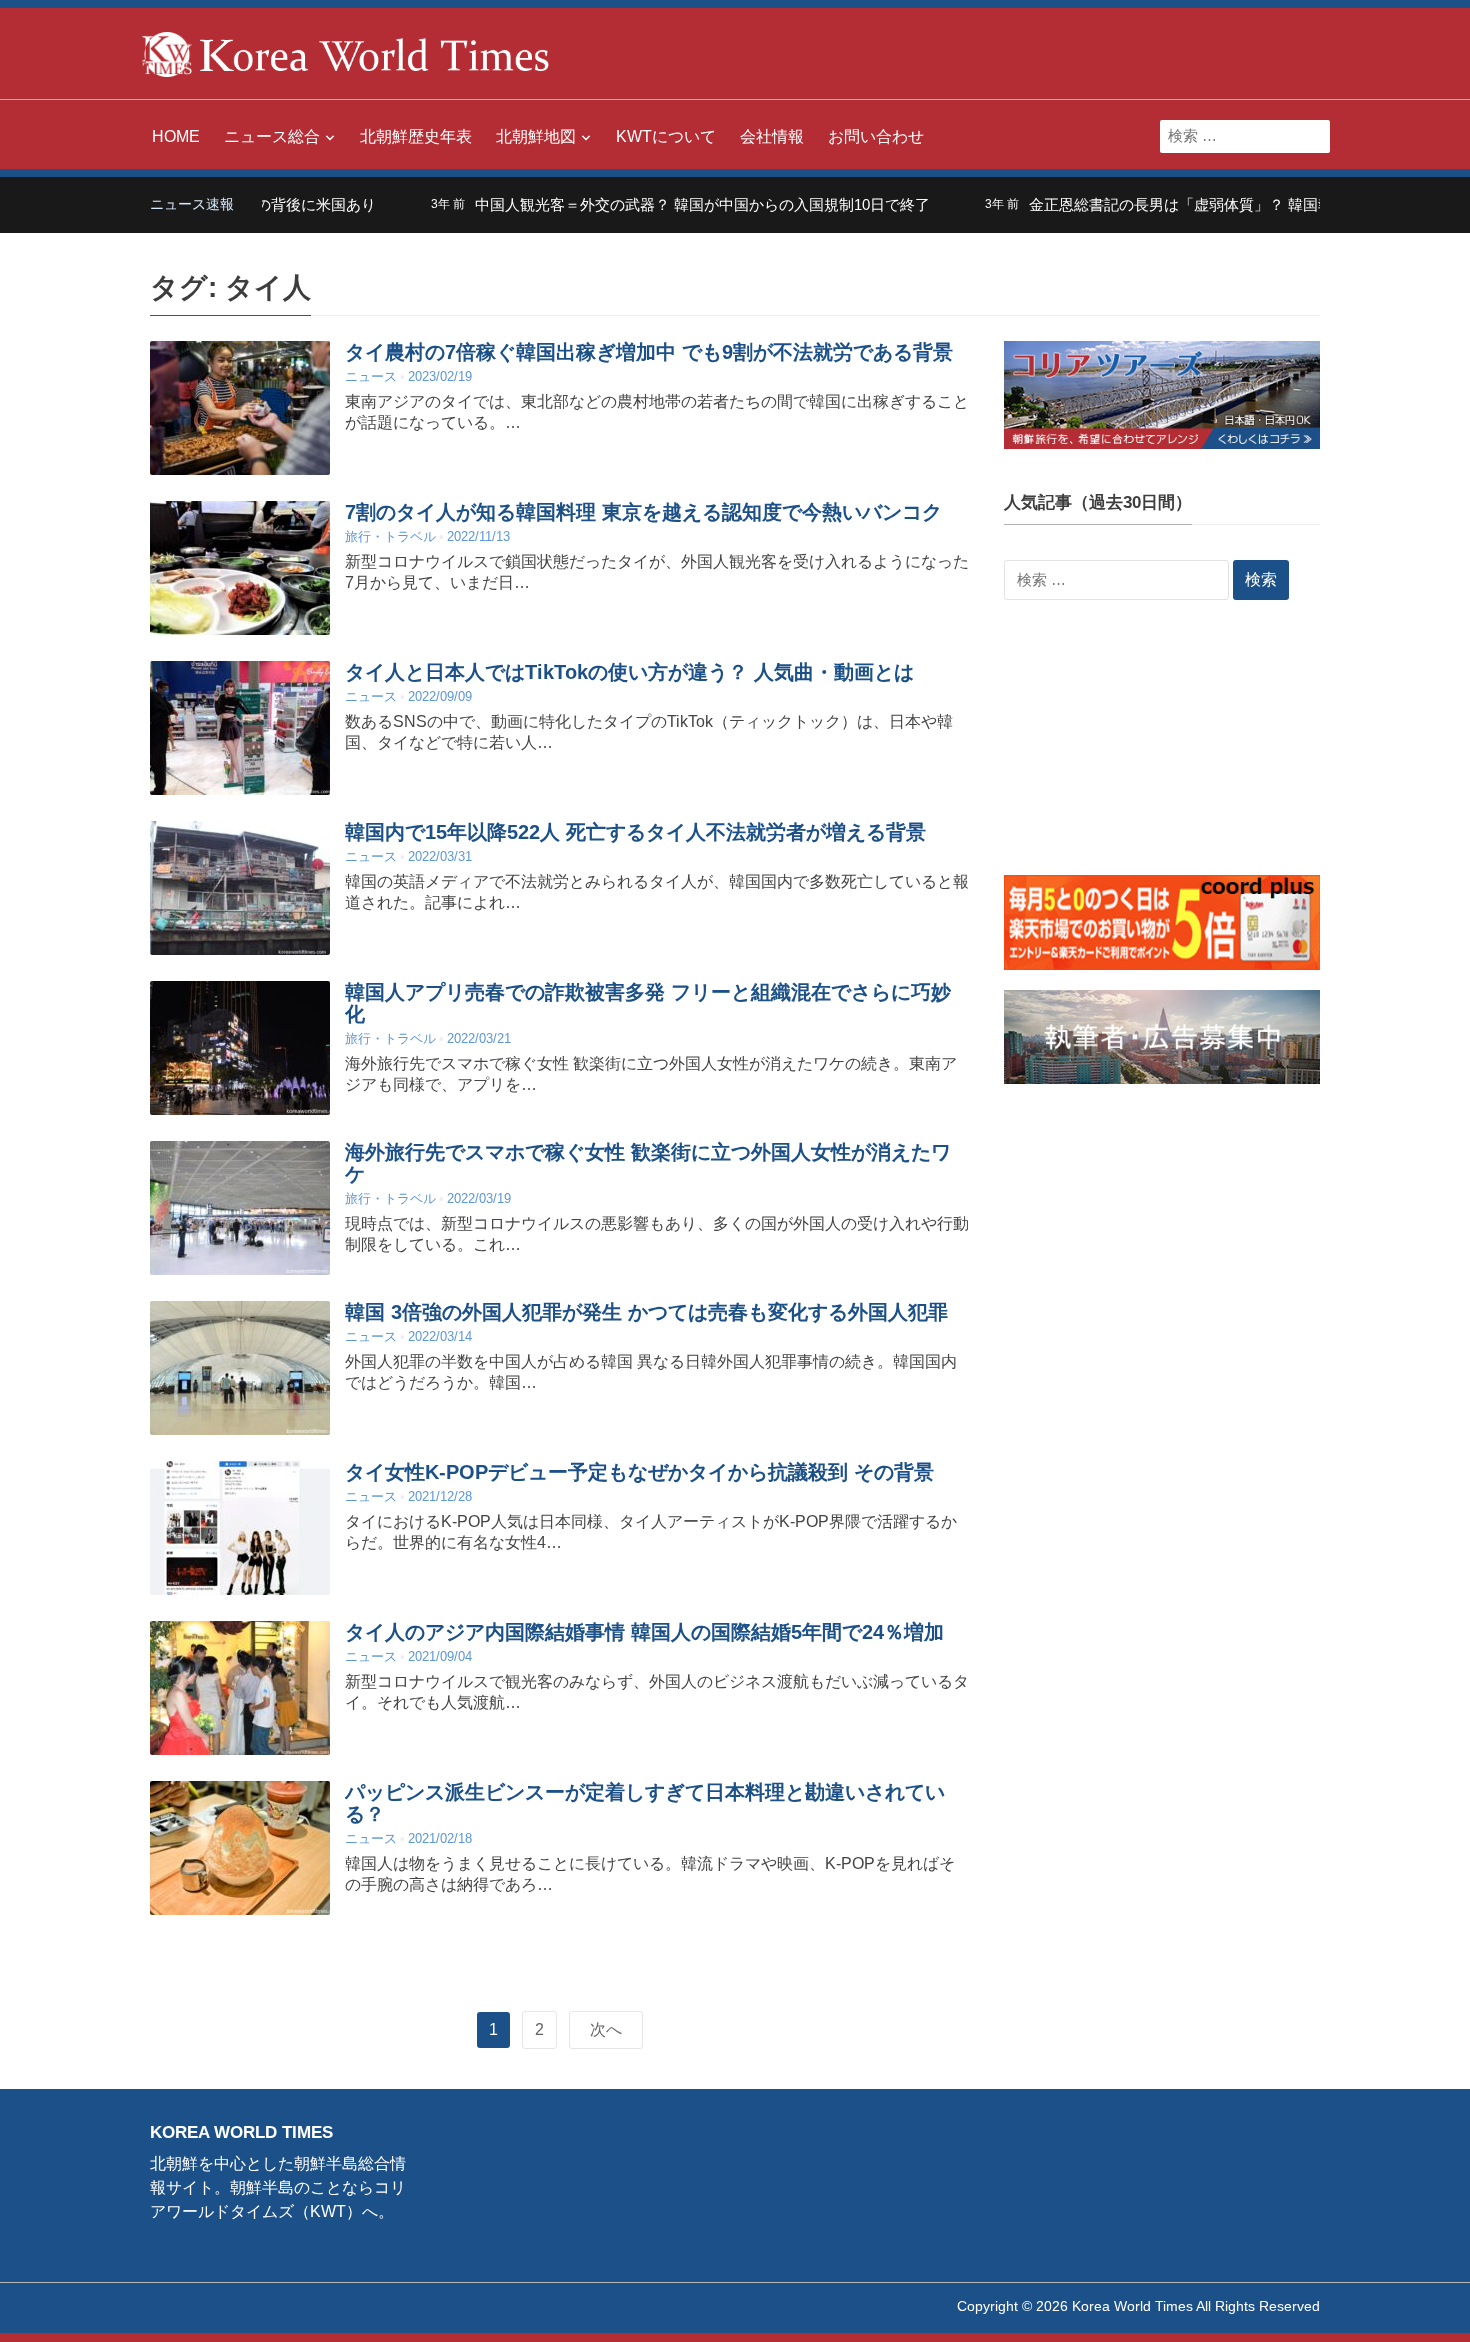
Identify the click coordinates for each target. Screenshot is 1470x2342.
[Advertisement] (1162, 750)
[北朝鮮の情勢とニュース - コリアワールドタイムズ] (346, 52)
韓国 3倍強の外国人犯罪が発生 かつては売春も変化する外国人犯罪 (646, 1312)
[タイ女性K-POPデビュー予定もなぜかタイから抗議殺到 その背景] (240, 1527)
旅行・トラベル (390, 536)
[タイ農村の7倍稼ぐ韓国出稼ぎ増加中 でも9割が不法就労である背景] (240, 407)
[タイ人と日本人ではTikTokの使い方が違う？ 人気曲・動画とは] (240, 727)
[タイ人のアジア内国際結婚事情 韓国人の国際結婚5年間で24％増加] (240, 1687)
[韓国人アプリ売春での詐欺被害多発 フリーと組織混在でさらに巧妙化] (240, 1047)
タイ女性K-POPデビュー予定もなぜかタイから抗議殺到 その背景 (639, 1472)
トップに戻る (1404, 2303)
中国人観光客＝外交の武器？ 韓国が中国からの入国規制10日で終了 (635, 204)
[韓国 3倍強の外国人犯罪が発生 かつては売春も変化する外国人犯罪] (240, 1367)
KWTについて (666, 136)
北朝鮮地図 (536, 136)
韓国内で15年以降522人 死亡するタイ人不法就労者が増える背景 (635, 832)
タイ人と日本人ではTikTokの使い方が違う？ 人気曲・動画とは (629, 672)
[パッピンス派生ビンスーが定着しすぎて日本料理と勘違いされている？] (240, 1847)
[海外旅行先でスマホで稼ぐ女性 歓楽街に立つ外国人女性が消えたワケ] (240, 1207)
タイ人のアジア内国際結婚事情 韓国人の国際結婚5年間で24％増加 (644, 1632)
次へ (606, 2029)
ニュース (371, 376)
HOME (176, 136)
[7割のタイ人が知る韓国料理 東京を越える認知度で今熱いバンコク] (240, 567)
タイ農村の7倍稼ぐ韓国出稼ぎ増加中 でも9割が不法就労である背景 (649, 352)
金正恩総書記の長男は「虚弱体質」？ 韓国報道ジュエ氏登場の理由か (1196, 204)
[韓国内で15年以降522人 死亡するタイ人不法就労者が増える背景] (240, 887)
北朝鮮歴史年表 (416, 136)
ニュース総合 (272, 136)
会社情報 (772, 136)
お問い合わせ (876, 136)
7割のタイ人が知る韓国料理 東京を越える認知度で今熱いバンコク (643, 512)
